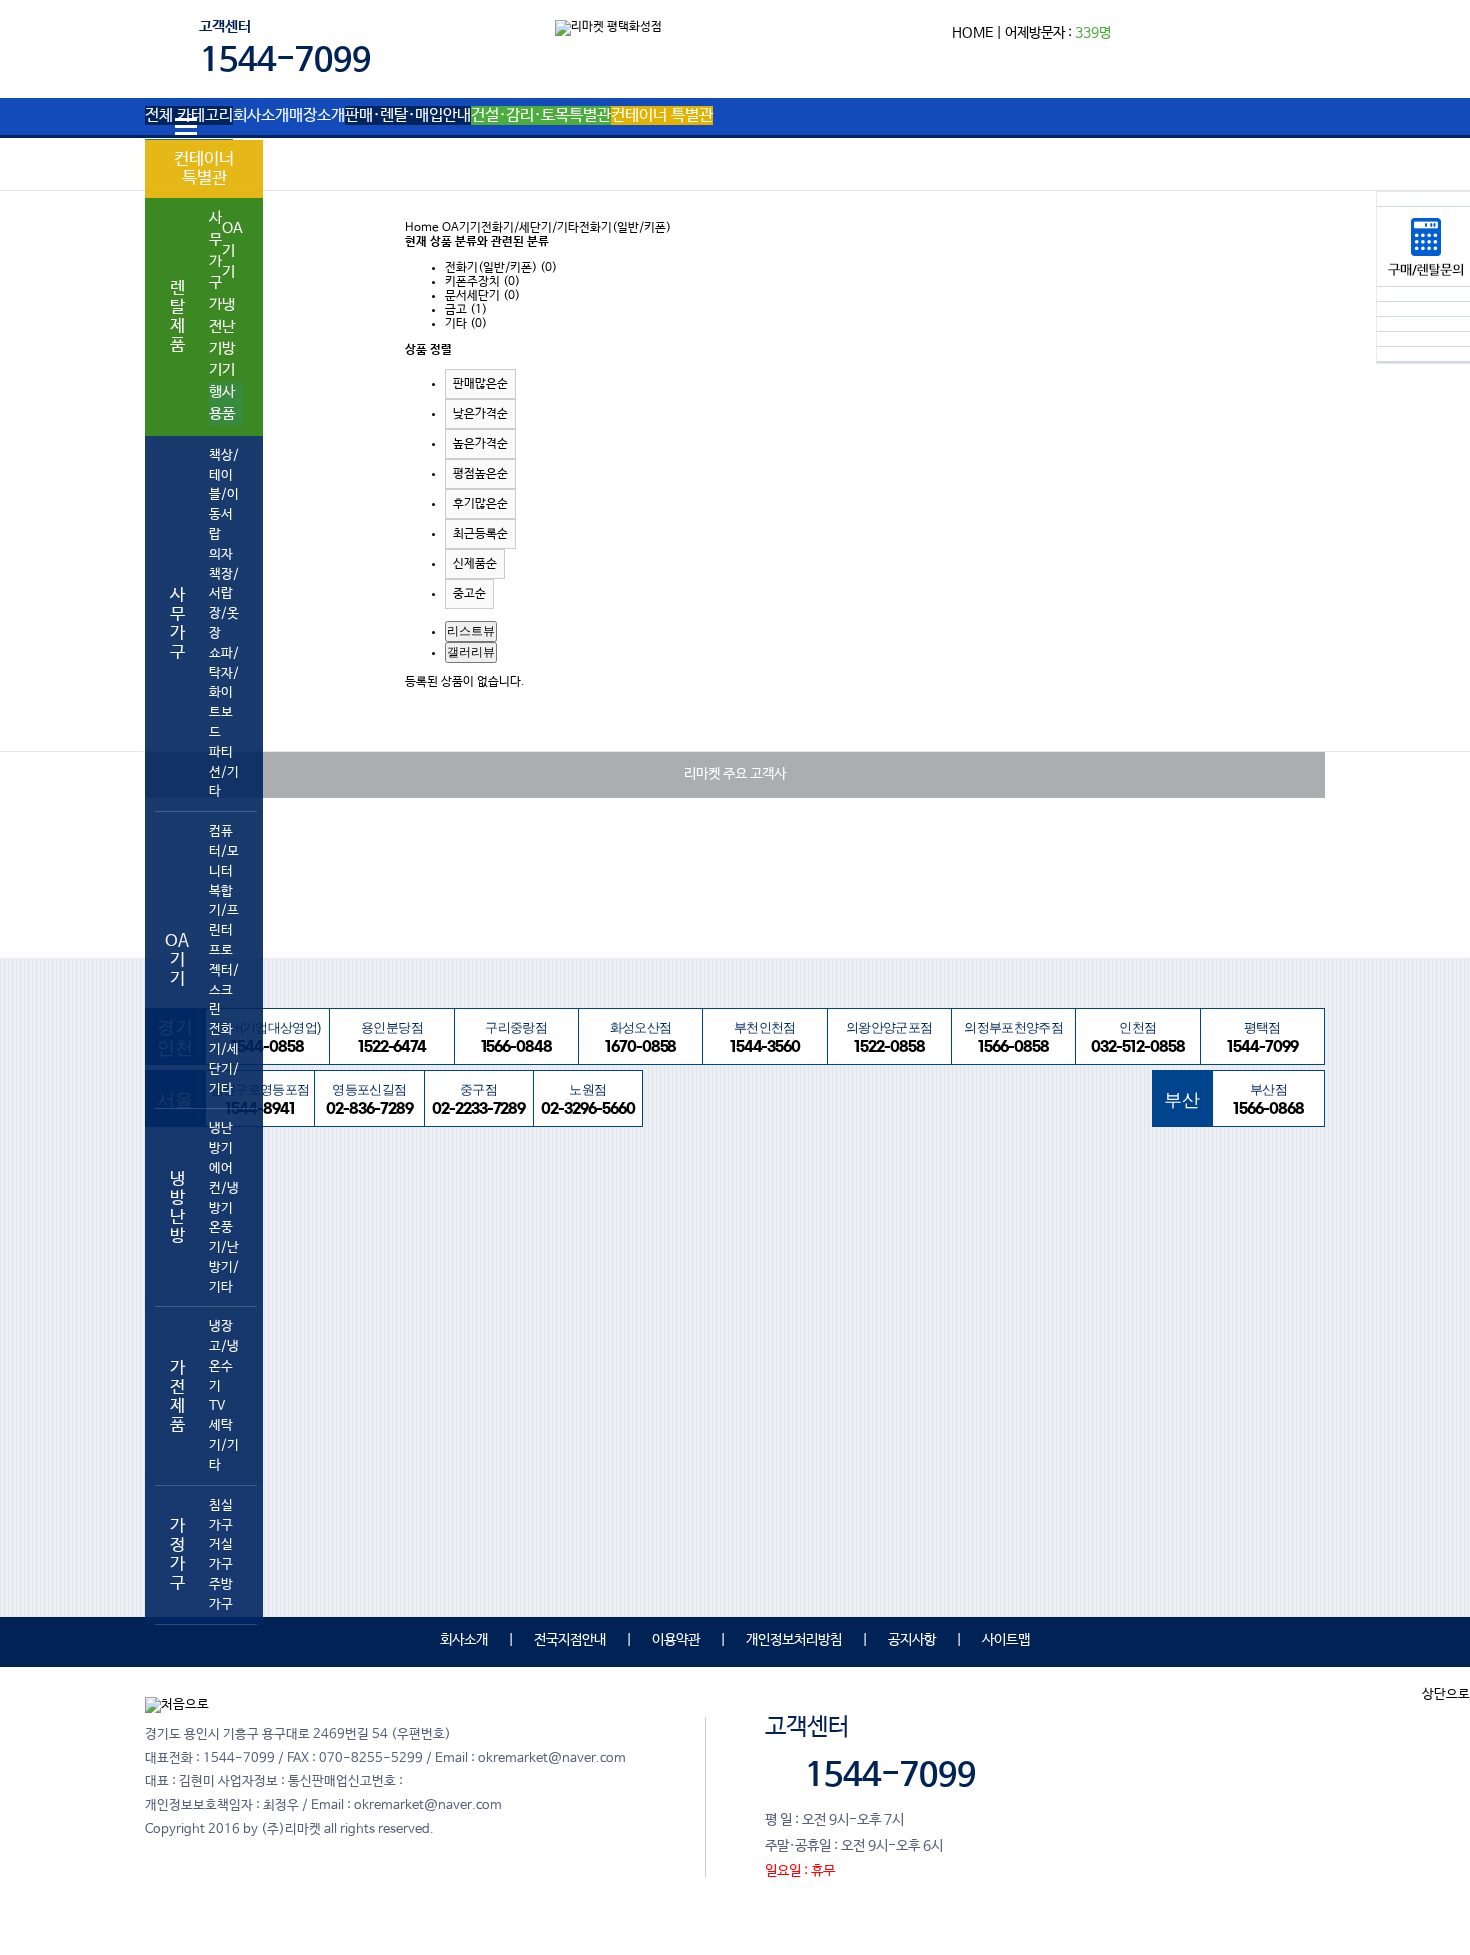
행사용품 (222, 403)
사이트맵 (1006, 1640)
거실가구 (221, 1554)
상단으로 (1446, 1694)
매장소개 (317, 116)
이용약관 (676, 1640)
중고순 (469, 594)
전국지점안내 (570, 1640)
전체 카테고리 (189, 116)
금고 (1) (466, 310)
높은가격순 (480, 444)
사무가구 (215, 250)
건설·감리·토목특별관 (541, 116)
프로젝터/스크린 (224, 980)
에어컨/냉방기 (224, 1188)
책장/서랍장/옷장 (224, 604)
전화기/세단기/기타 (224, 1059)
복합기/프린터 (224, 911)
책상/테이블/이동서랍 (224, 495)
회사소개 (261, 116)
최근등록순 (480, 534)
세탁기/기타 (224, 1445)
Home (422, 228)
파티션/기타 (224, 772)
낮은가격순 (480, 414)
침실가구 (221, 1515)
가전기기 (215, 337)
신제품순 (475, 564)
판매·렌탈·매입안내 (408, 116)
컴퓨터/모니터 (224, 851)
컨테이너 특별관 (204, 169)
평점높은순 (480, 474)
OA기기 (232, 251)
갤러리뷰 (471, 652)
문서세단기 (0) (482, 296)
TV (217, 1406)
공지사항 (912, 1640)
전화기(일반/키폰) (625, 228)
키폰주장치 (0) (482, 282)
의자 (221, 554)
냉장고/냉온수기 (224, 1356)
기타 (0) (466, 324)
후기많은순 (480, 504)
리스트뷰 (471, 631)
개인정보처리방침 (794, 1640)
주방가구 (221, 1594)
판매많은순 (480, 384)
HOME (972, 33)
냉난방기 (228, 337)
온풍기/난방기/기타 (224, 1257)
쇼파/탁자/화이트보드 (224, 693)
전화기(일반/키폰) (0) (501, 268)
